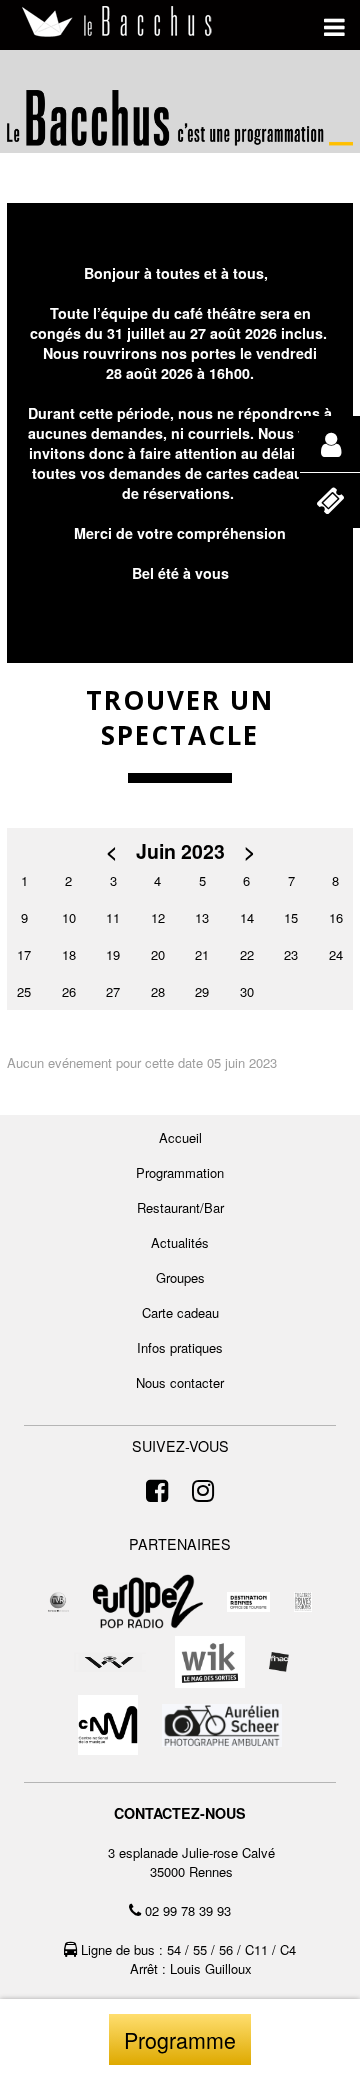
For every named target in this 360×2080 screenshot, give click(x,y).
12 (158, 917)
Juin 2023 (180, 851)
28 (158, 991)
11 (113, 917)
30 (247, 991)
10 (69, 917)
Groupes (180, 1277)
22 (247, 954)
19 (113, 954)
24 (336, 954)
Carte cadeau (180, 1312)
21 (202, 954)
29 (202, 991)
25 (24, 991)
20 (158, 954)
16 (336, 917)
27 (113, 991)
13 (202, 917)
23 (291, 954)
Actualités (180, 1242)
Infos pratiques (180, 1347)
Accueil (180, 1137)
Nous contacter (180, 1382)
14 (247, 917)
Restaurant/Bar (180, 1207)
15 (291, 917)
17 (24, 954)
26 (69, 991)
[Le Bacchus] (118, 22)
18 (69, 954)
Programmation (180, 1172)
